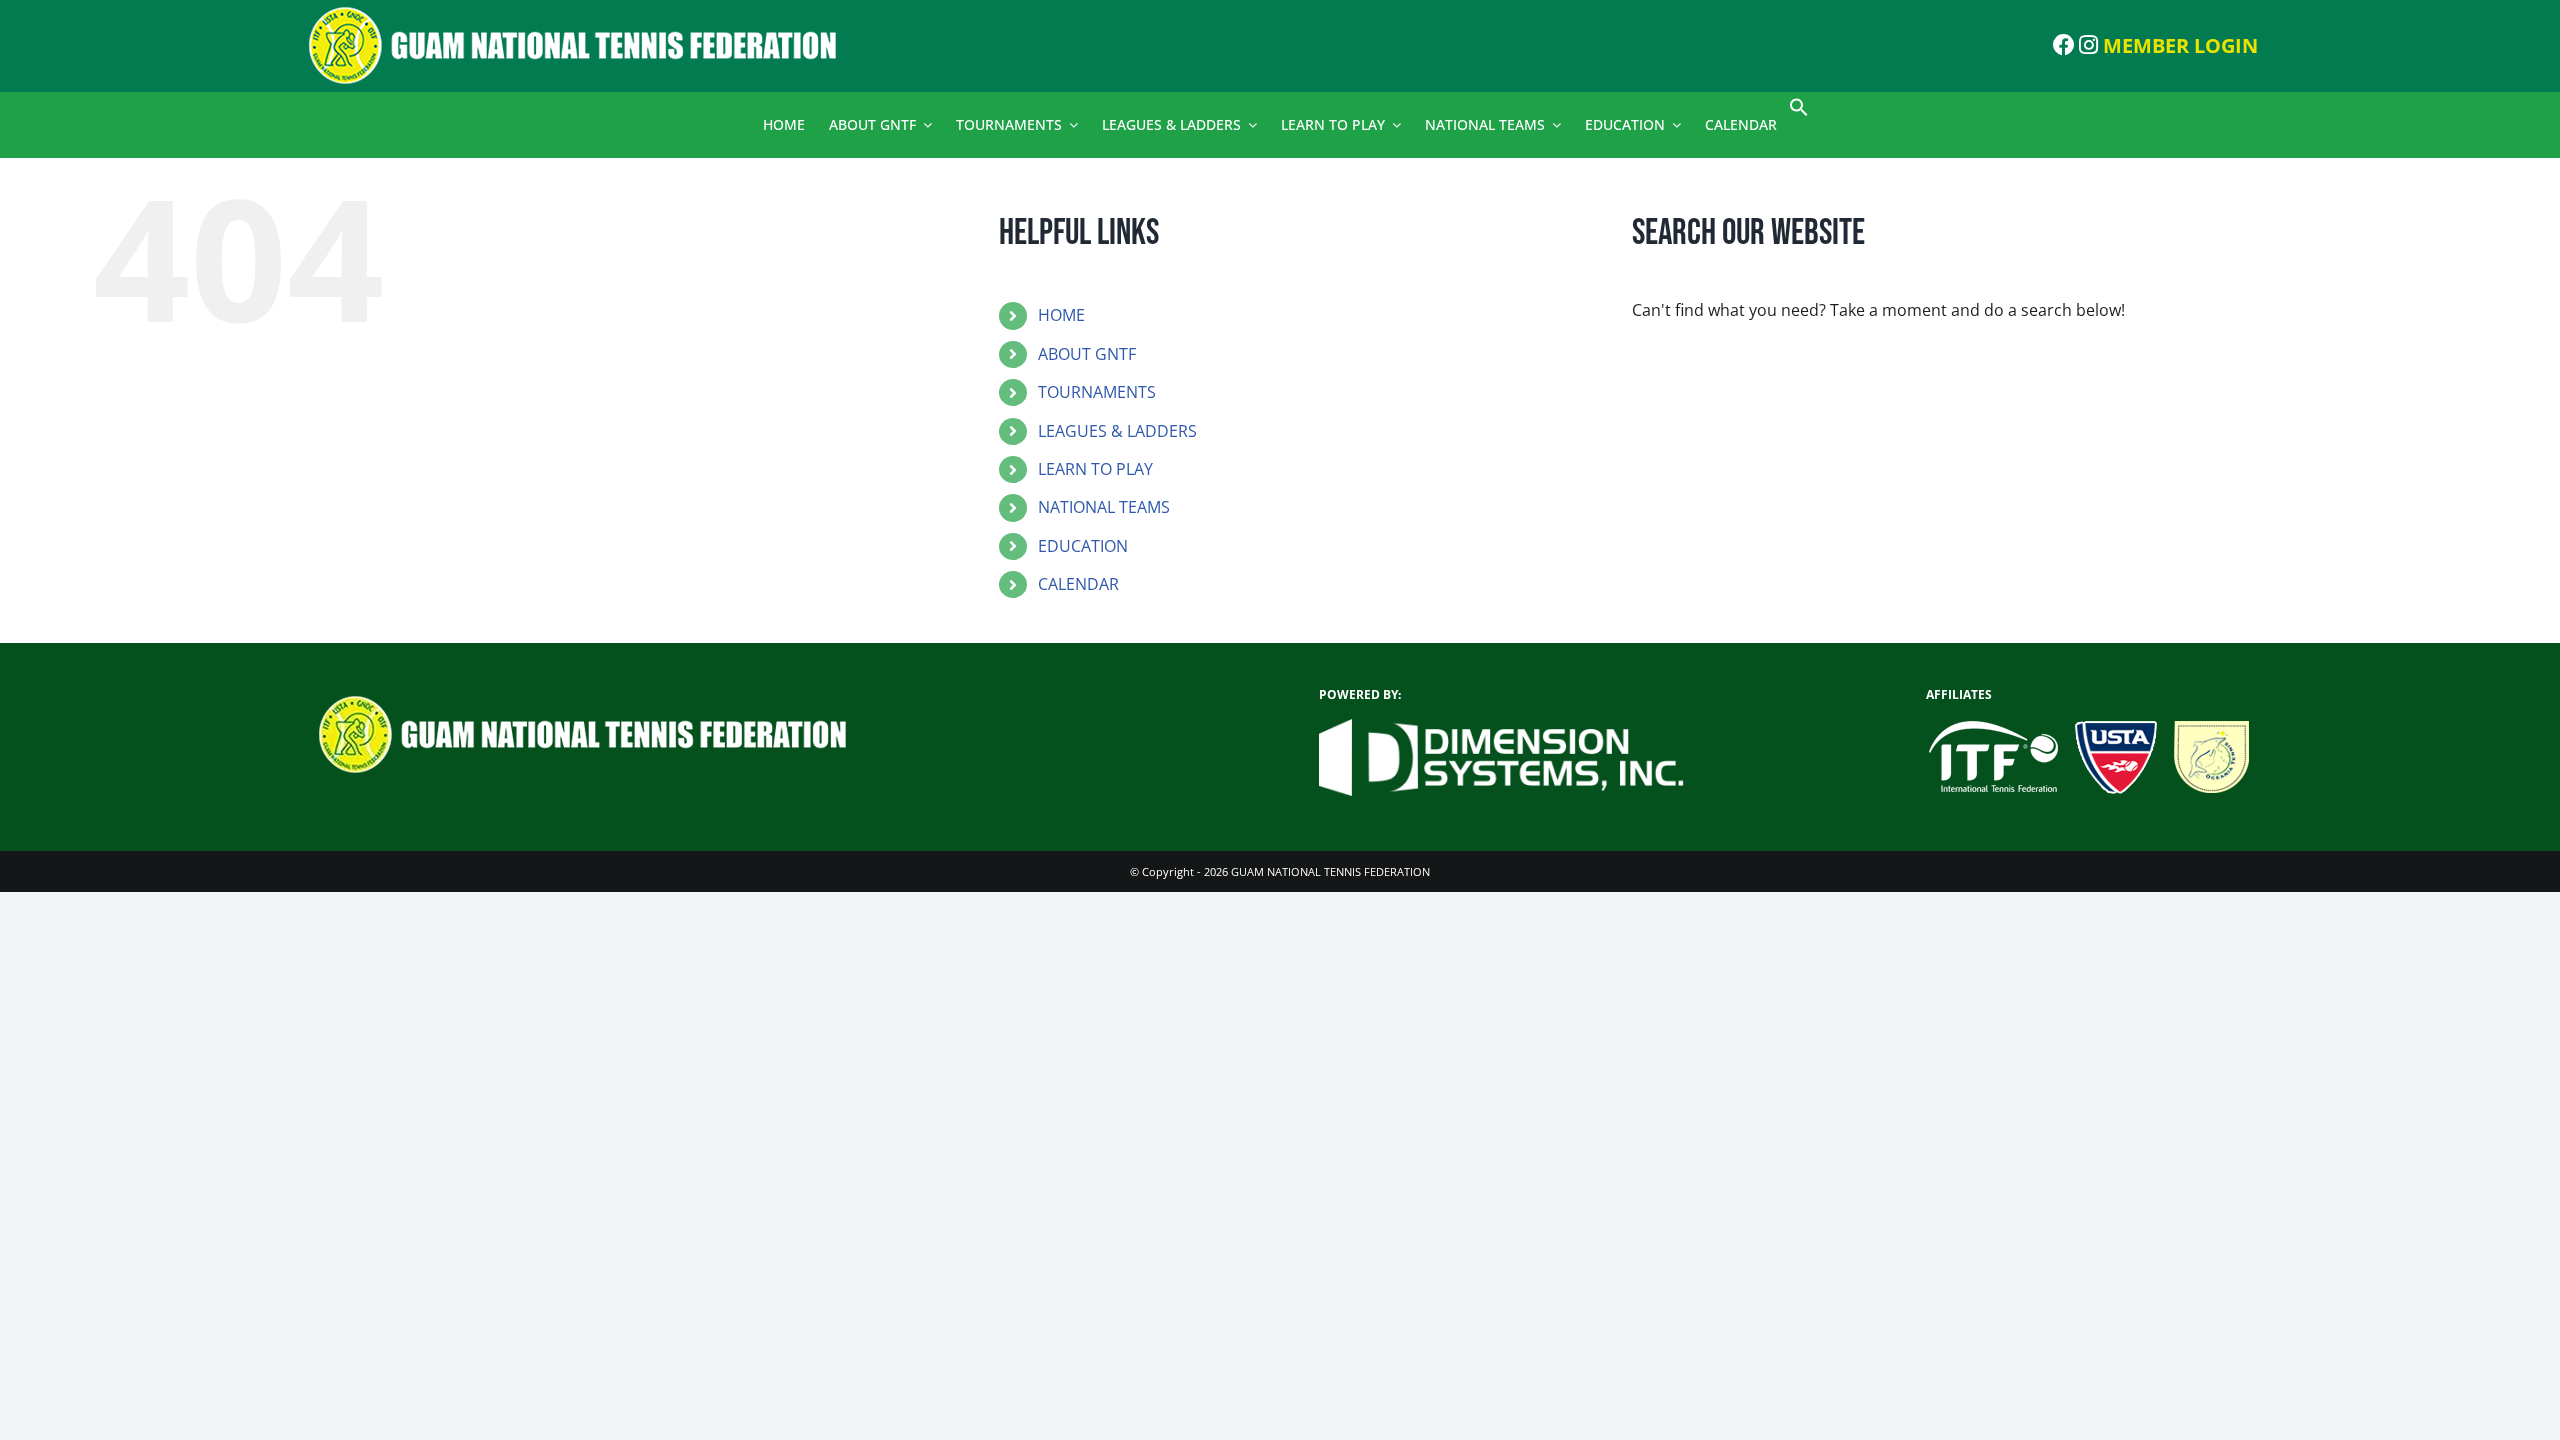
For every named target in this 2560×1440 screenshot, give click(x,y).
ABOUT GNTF (1087, 354)
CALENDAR (1078, 584)
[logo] (589, 13)
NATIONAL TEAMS (1104, 507)
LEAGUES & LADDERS (1117, 431)
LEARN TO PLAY (1095, 469)
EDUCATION (1083, 546)
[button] (1799, 111)
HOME (1061, 315)
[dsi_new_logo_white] (1502, 727)
